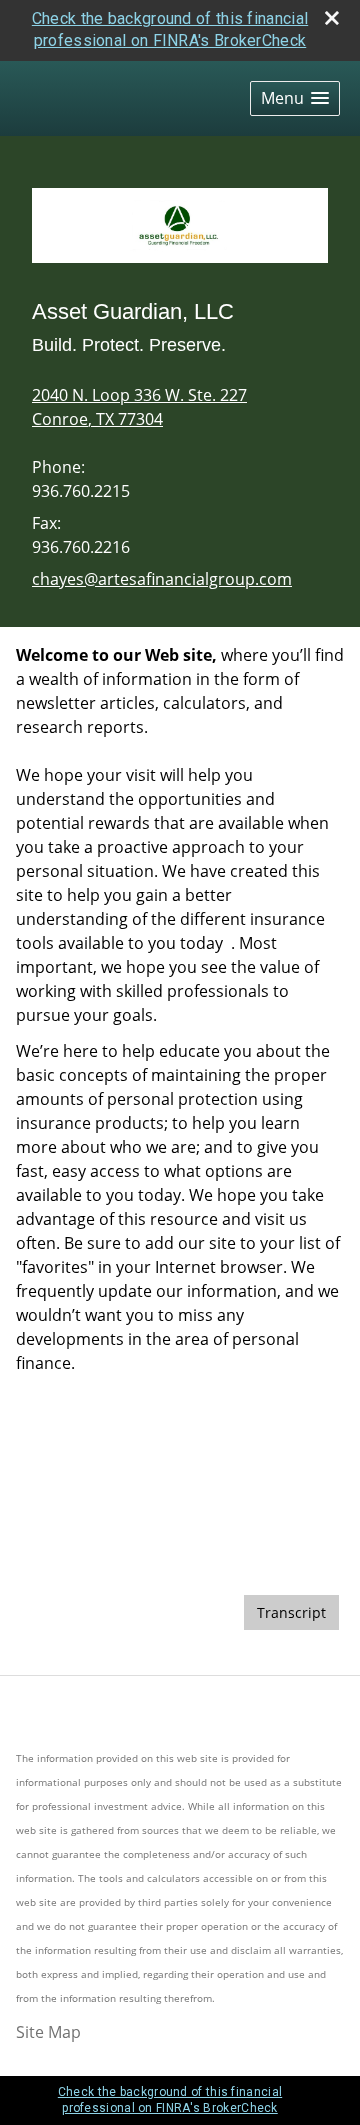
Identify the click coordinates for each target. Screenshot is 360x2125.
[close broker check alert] (332, 18)
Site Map (48, 2032)
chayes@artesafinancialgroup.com (162, 579)
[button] (295, 98)
